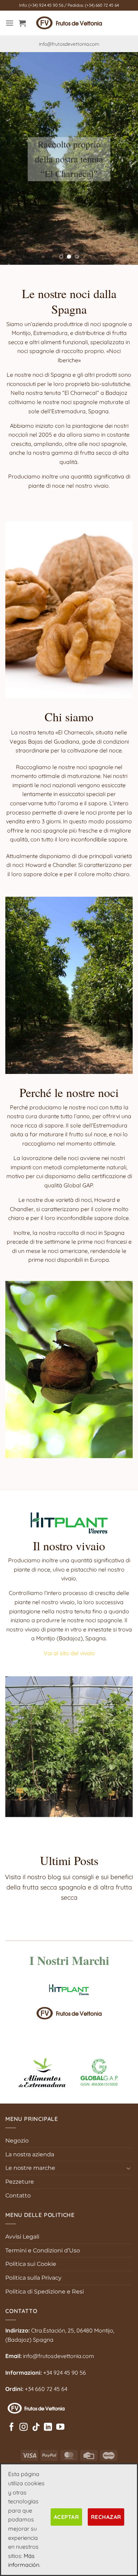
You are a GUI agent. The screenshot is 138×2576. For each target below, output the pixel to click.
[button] (10, 23)
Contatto (18, 2196)
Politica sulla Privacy (33, 2278)
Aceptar (66, 2517)
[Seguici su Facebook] (11, 2427)
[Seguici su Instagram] (24, 2427)
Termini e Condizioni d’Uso (43, 2250)
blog (54, 1877)
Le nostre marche (30, 2168)
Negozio (17, 2141)
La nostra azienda (30, 2154)
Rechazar (106, 2517)
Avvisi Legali (22, 2237)
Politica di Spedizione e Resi (45, 2292)
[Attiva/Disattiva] (128, 2168)
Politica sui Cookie (31, 2264)
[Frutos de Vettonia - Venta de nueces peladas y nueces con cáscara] (69, 23)
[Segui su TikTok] (36, 2427)
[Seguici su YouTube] (60, 2427)
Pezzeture (20, 2182)
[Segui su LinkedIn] (48, 2427)
